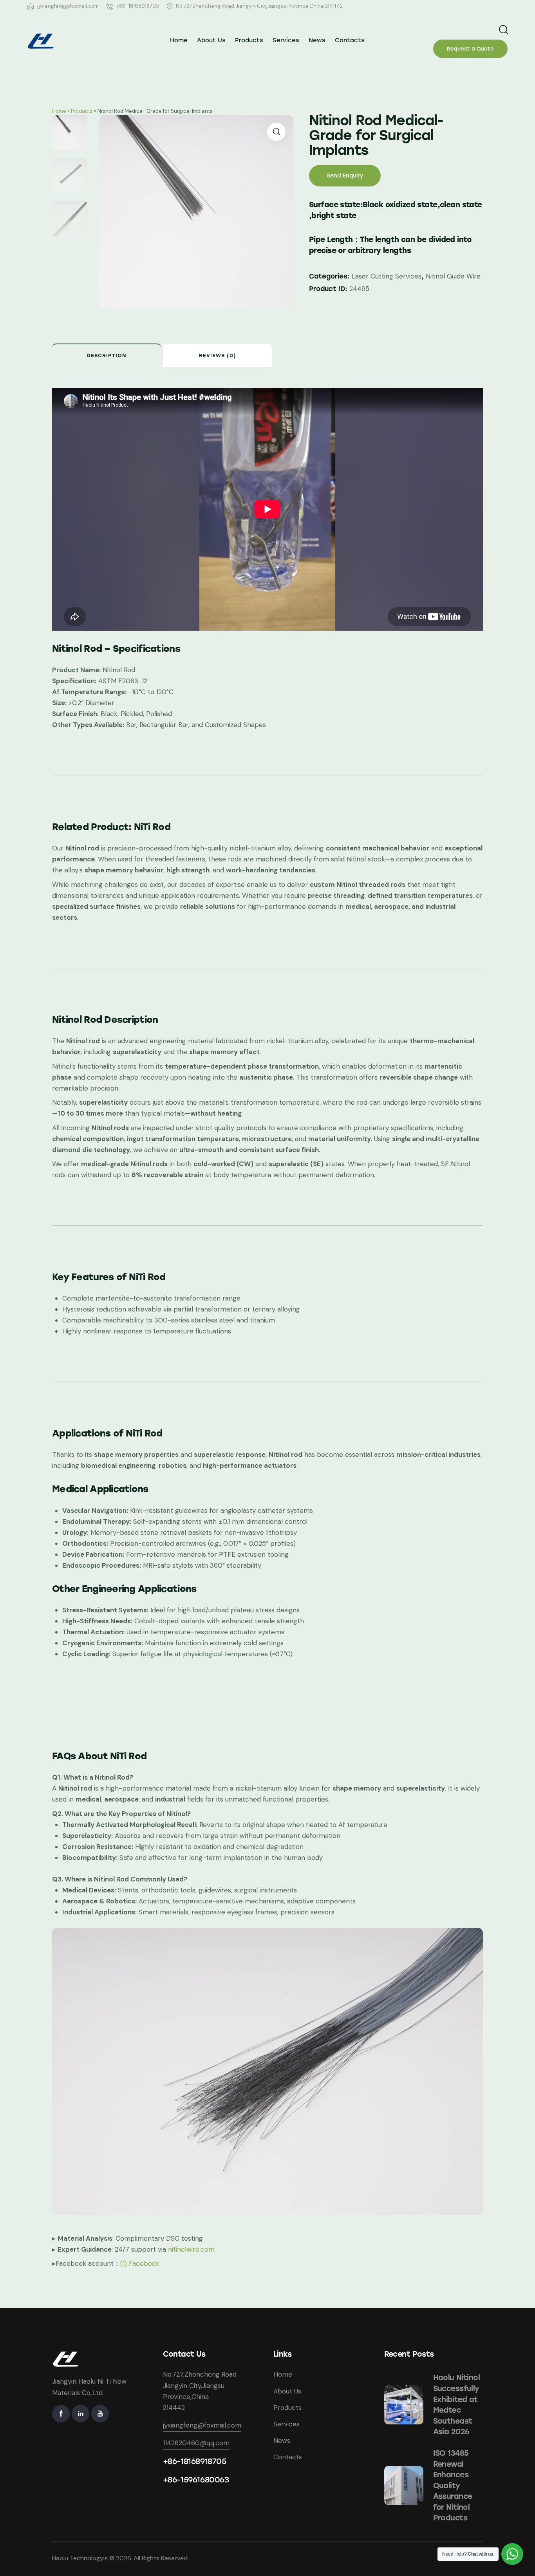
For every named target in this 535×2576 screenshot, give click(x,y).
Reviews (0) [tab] (218, 355)
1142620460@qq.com (196, 2443)
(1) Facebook (140, 2263)
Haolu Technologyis (80, 2558)
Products (82, 111)
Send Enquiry (345, 176)
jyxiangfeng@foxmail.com (202, 2425)
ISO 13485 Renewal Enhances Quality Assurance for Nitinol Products (453, 2486)
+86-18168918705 (195, 2461)
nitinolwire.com (191, 2249)
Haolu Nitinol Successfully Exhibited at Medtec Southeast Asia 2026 (457, 2405)
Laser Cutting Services (387, 276)
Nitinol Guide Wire (453, 276)
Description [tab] (107, 355)
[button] (276, 132)
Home (59, 111)
